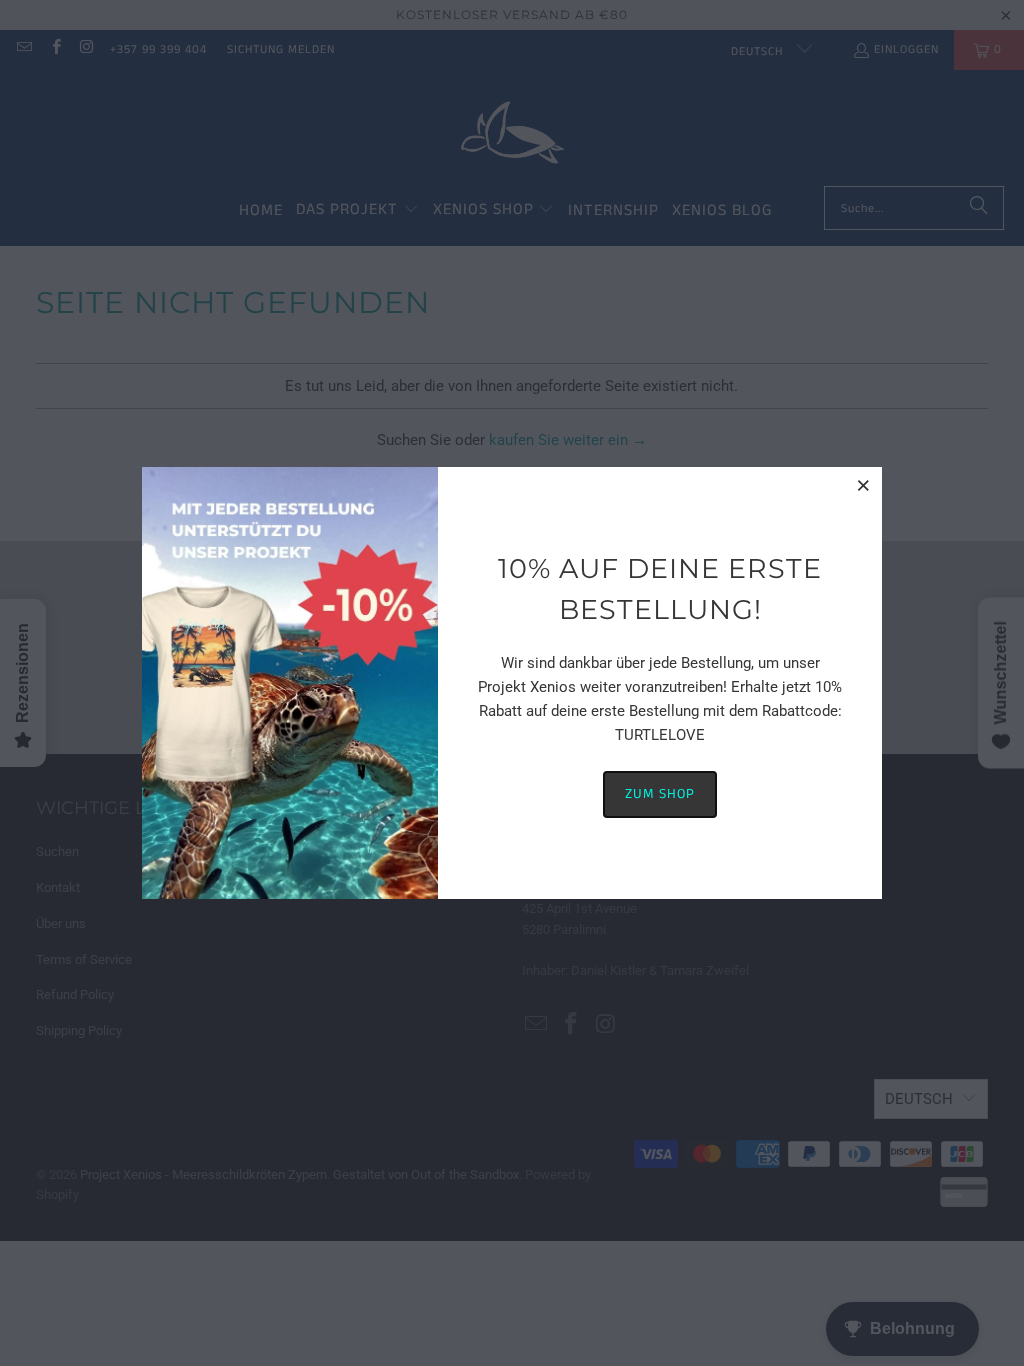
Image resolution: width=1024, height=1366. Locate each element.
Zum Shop (660, 794)
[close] (864, 485)
